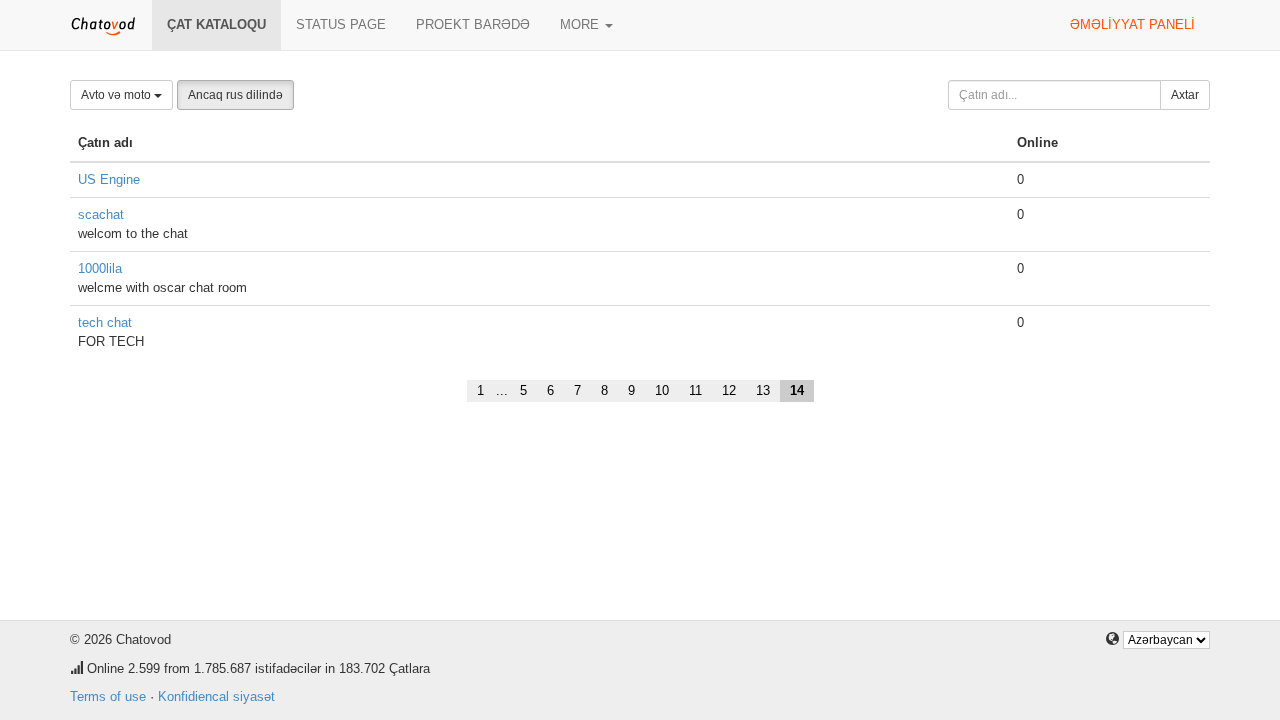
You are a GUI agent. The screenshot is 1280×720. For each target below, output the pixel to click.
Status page (341, 24)
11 (695, 390)
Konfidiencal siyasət (216, 696)
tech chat (105, 322)
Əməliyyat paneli (1132, 24)
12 (729, 390)
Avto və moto (117, 95)
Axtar (1185, 95)
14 (797, 390)
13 (763, 390)
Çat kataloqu (216, 24)
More (581, 24)
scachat (101, 214)
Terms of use (108, 696)
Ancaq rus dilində (235, 95)
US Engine (109, 179)
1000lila (100, 268)
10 (662, 390)
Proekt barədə (473, 24)
